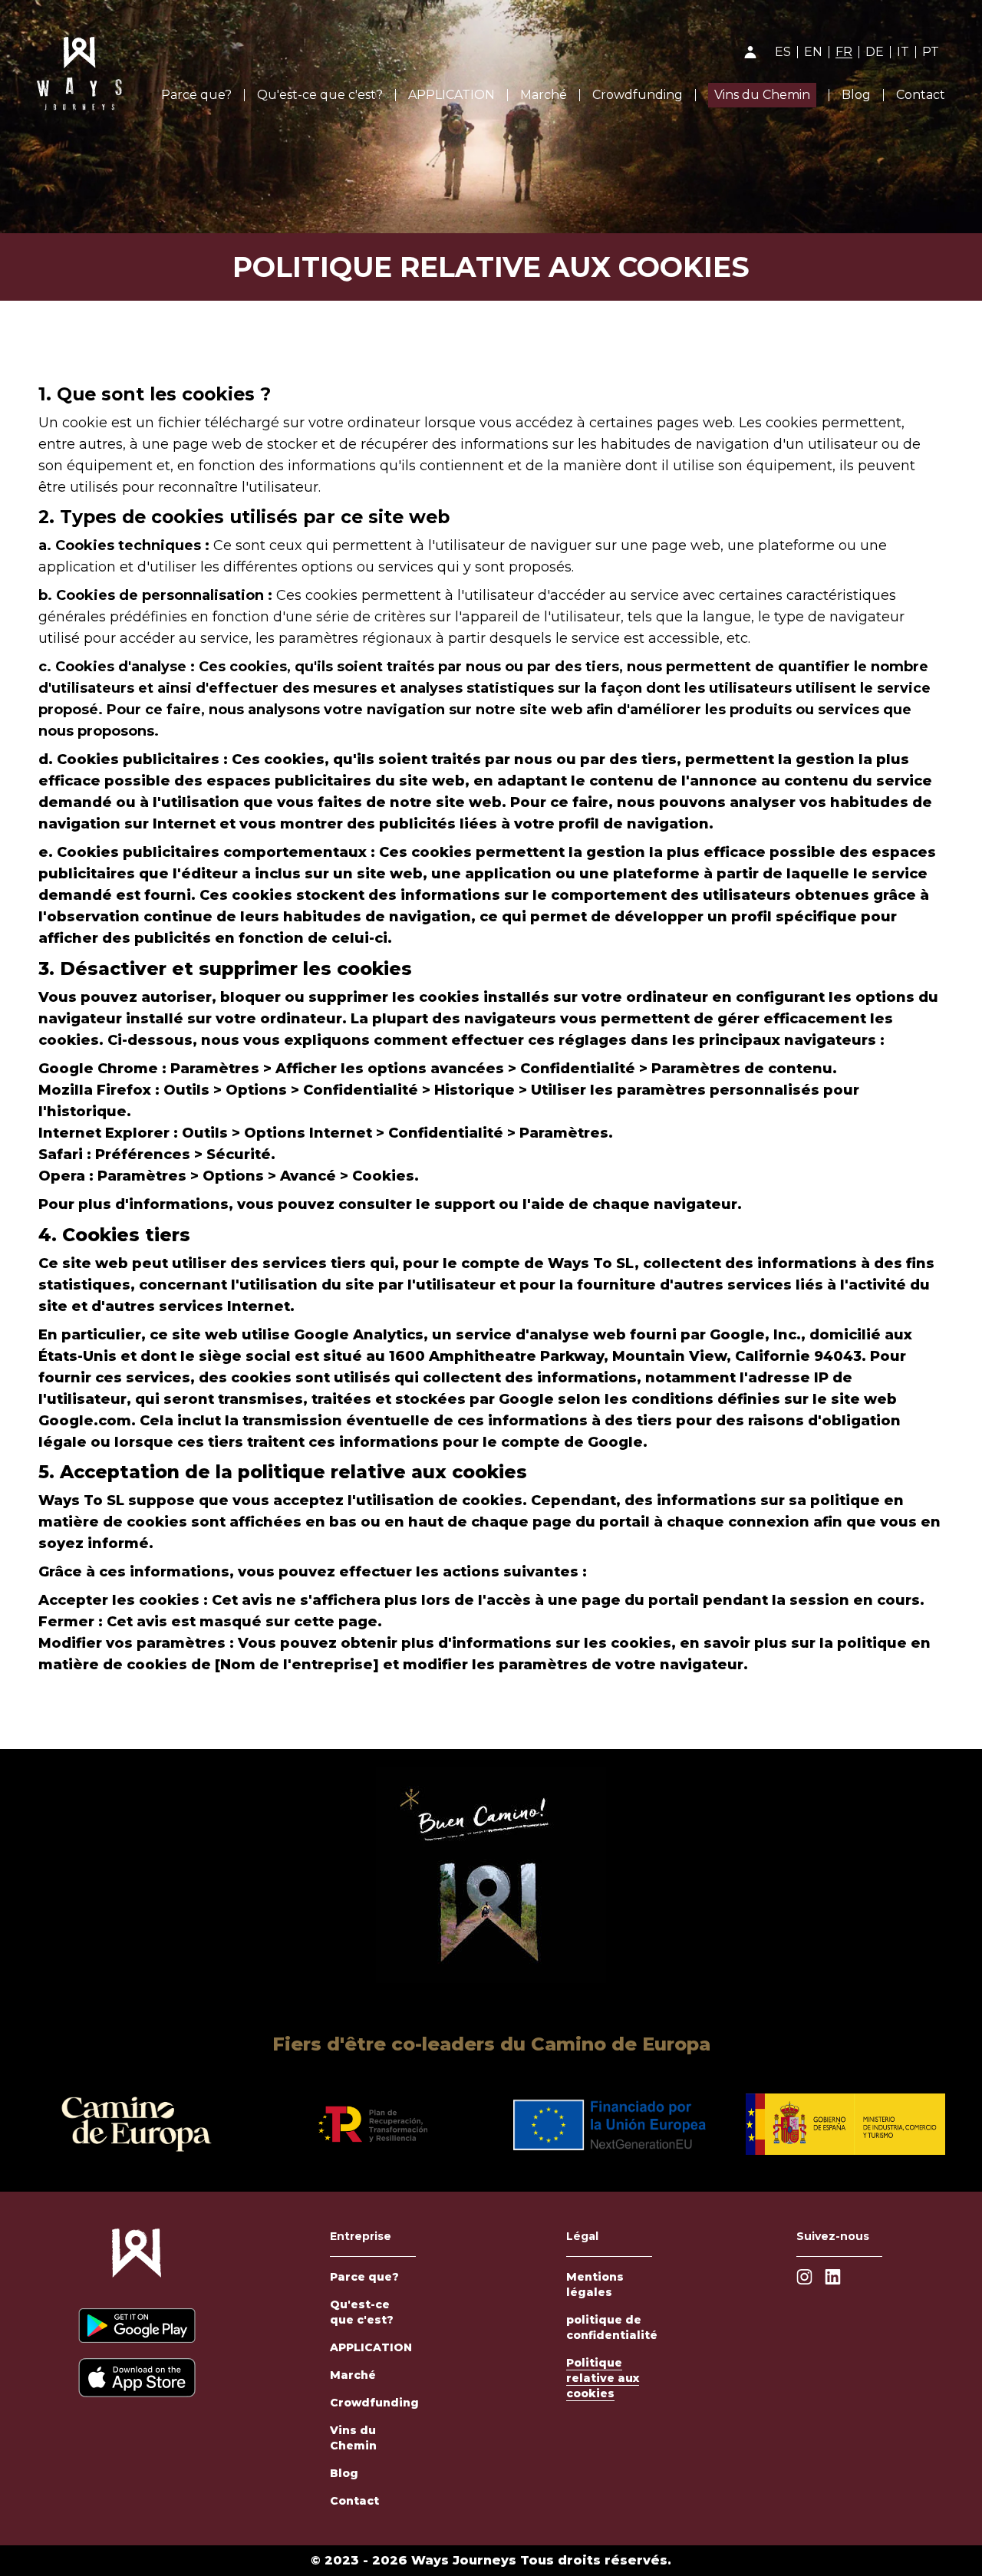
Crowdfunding (638, 95)
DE (875, 52)
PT (931, 52)
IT (903, 52)
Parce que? (196, 95)
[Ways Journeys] (137, 2261)
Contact (921, 95)
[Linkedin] (833, 2277)
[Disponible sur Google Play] (137, 2326)
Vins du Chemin (762, 95)
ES (783, 52)
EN (813, 52)
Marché (544, 95)
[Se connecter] (750, 52)
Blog (856, 95)
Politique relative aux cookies (603, 2378)
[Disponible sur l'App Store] (137, 2378)
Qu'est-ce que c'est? (320, 95)
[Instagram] (804, 2277)
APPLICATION (451, 95)
